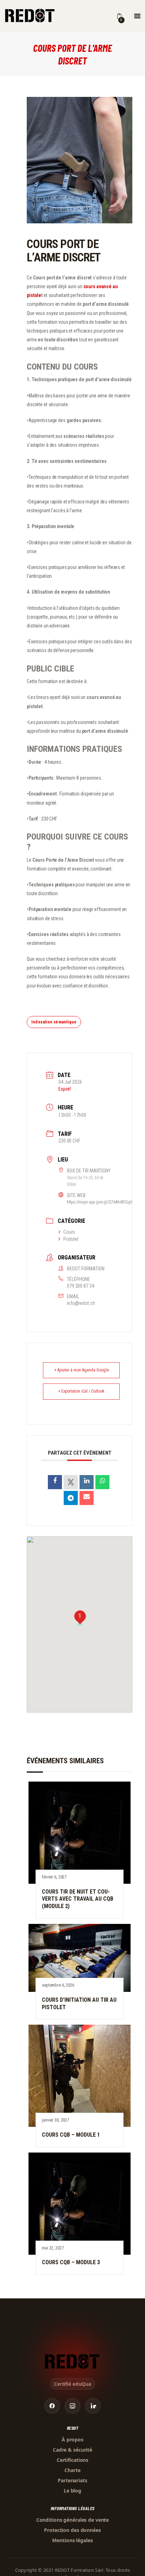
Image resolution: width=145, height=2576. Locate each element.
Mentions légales (72, 2540)
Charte (72, 2470)
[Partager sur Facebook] (55, 1482)
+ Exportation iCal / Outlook (81, 1391)
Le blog (72, 2491)
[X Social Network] (71, 1482)
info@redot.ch (81, 1303)
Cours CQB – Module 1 (71, 2135)
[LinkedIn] (87, 1482)
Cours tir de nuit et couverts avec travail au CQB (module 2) (78, 1899)
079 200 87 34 (80, 1286)
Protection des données (72, 2530)
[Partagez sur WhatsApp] (102, 1482)
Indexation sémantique (54, 1022)
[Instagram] (72, 2406)
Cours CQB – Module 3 (71, 2262)
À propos (72, 2439)
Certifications (72, 2460)
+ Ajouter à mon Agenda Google (81, 1370)
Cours (69, 1232)
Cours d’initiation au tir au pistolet (79, 2004)
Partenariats (72, 2480)
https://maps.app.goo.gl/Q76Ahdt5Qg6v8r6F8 (105, 1202)
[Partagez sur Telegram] (71, 1498)
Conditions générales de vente (73, 2520)
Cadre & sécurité (72, 2450)
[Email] (87, 1498)
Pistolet (71, 1239)
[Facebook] (52, 2406)
